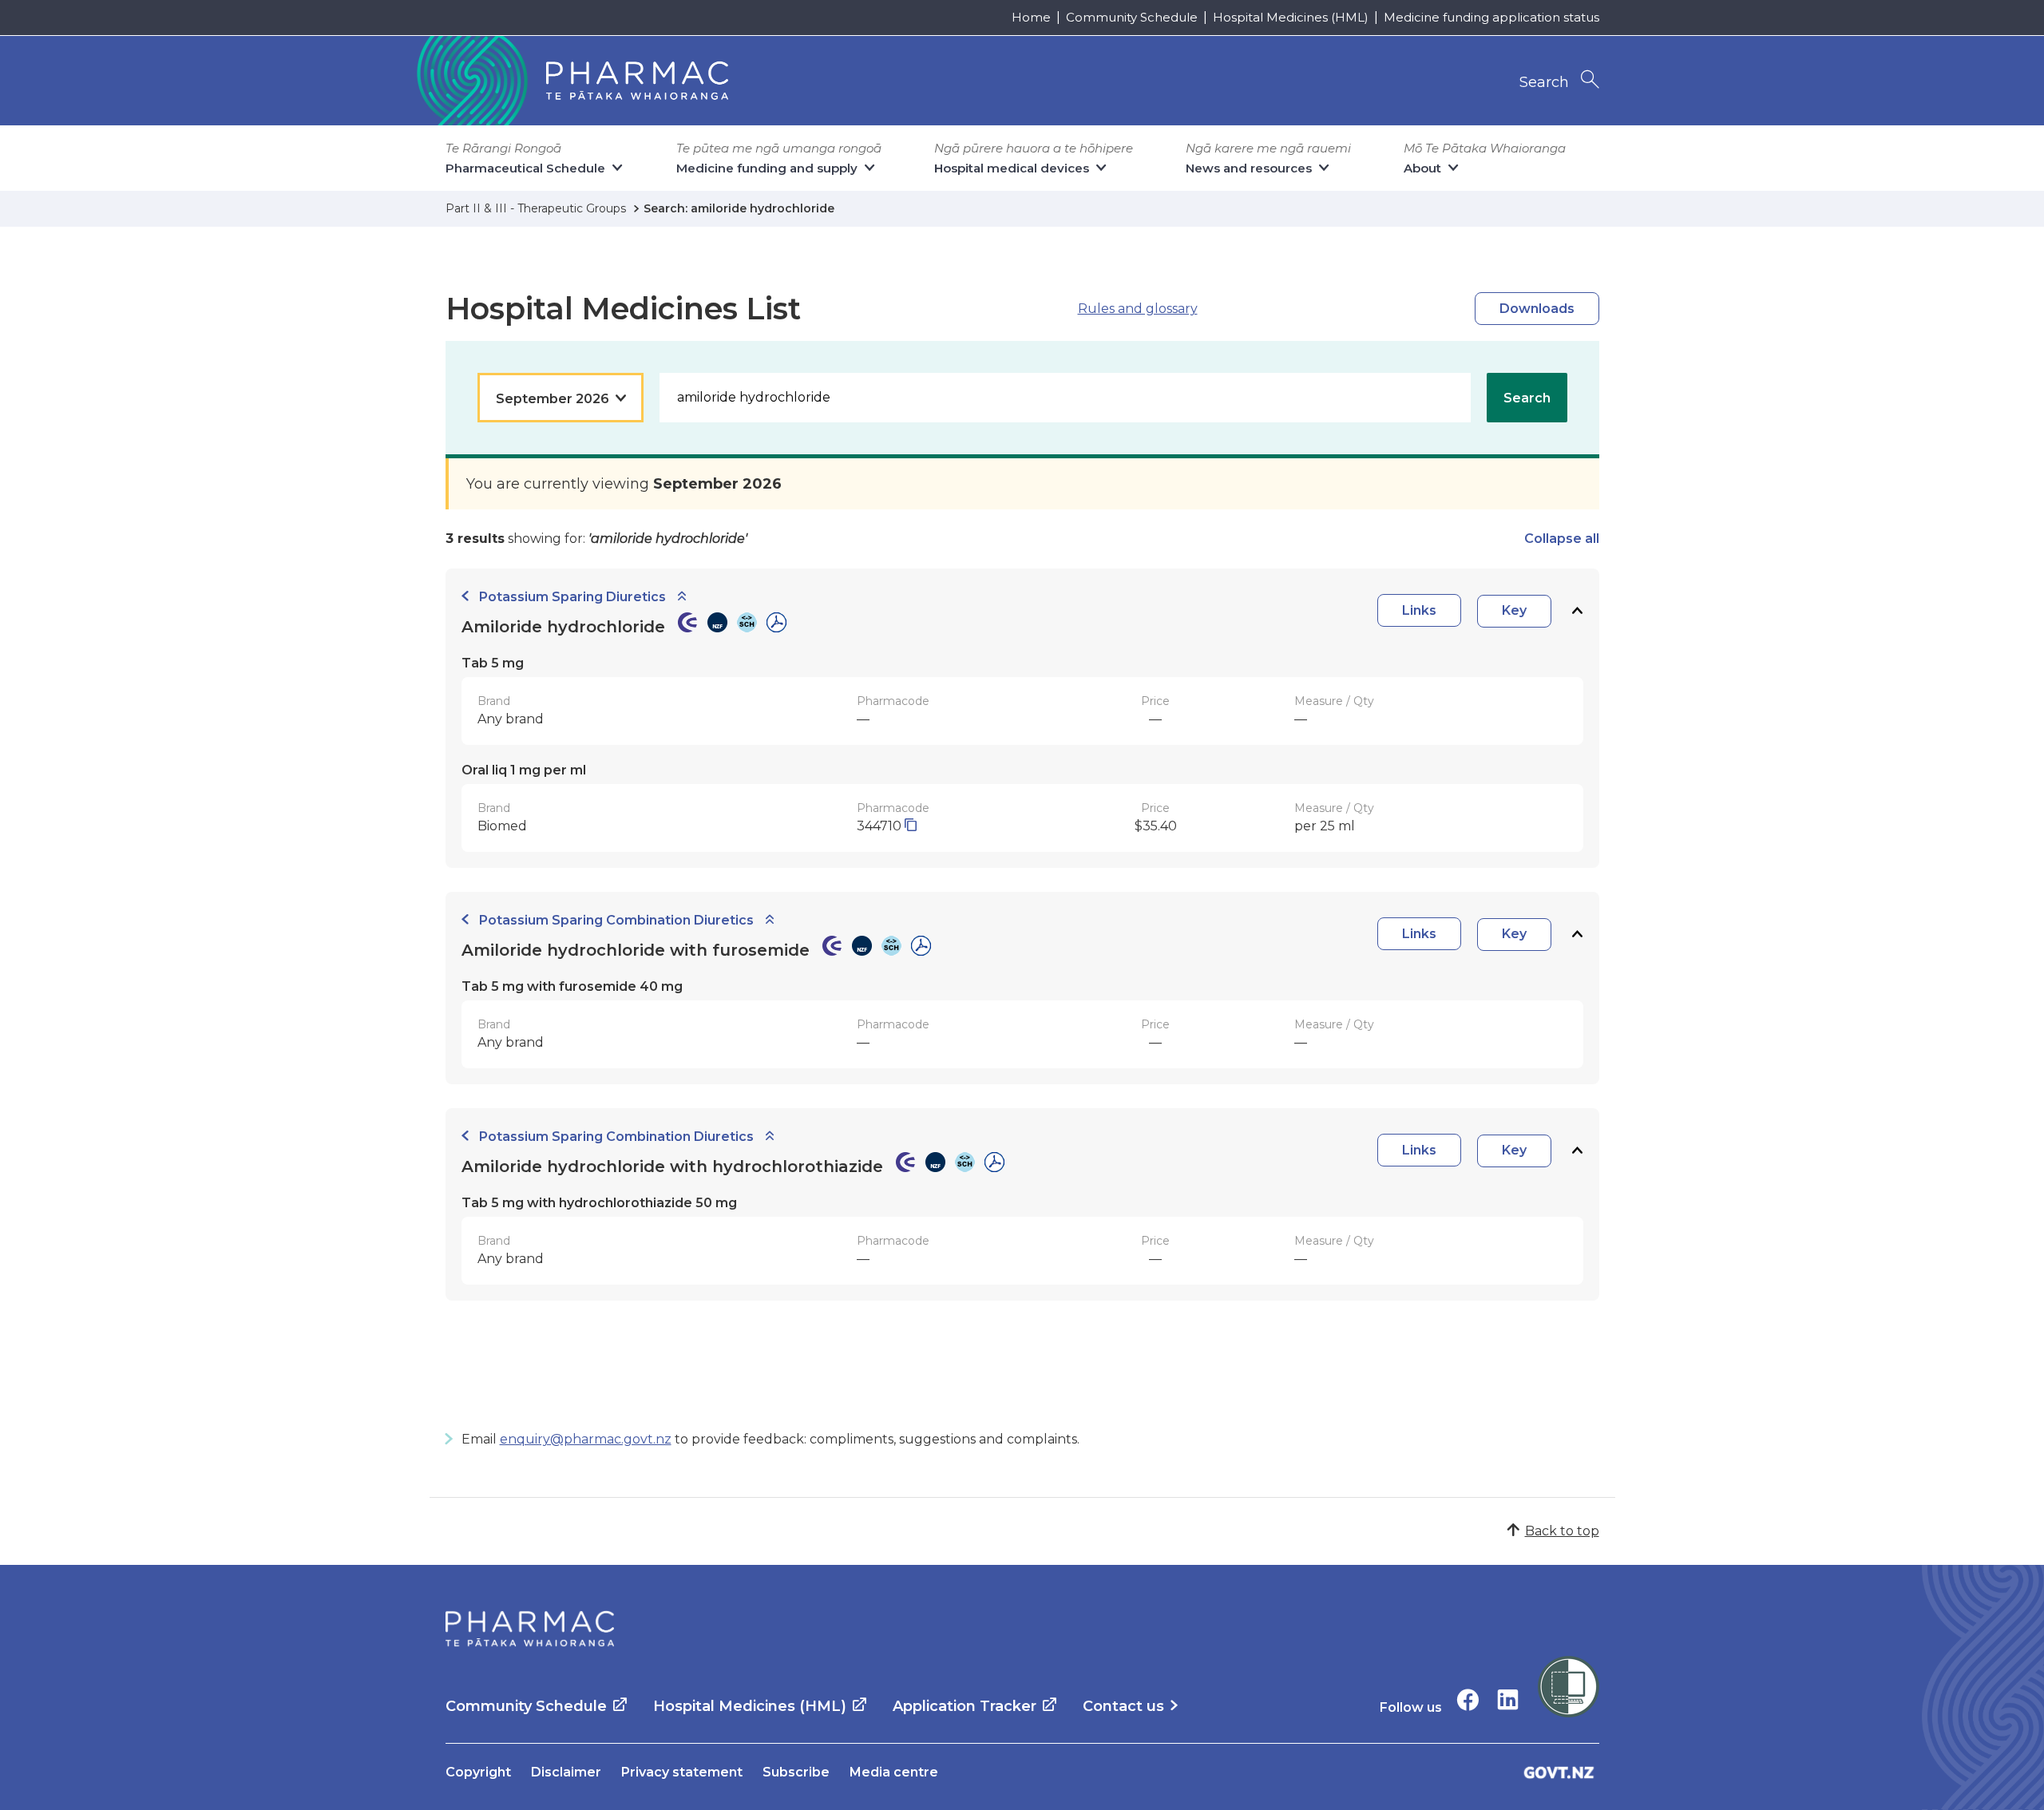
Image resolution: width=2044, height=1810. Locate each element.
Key (1514, 610)
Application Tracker (965, 1706)
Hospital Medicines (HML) (1291, 17)
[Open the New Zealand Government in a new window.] (1559, 1772)
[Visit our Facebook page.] (1468, 1699)
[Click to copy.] (911, 826)
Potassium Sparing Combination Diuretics (616, 920)
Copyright (478, 1772)
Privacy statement (682, 1772)
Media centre (894, 1772)
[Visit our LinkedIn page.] (1508, 1699)
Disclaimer (566, 1772)
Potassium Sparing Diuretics (572, 597)
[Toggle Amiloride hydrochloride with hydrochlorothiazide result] (1577, 1151)
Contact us (1123, 1706)
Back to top (1562, 1531)
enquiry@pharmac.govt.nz (586, 1439)
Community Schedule (1132, 17)
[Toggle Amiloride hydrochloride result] (1577, 611)
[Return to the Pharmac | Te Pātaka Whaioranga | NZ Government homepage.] (571, 81)
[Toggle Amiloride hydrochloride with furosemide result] (1577, 935)
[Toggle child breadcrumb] (682, 597)
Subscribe (796, 1772)
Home (1031, 17)
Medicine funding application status (1491, 17)
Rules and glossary (1138, 309)
